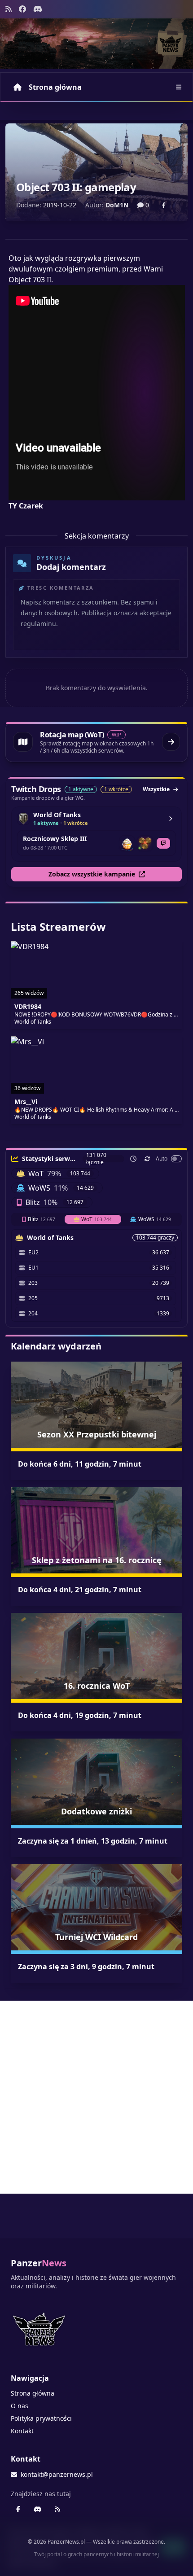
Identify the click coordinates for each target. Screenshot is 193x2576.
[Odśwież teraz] (147, 1159)
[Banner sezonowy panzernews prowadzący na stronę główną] (96, 44)
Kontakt (22, 2431)
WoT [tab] (96, 1219)
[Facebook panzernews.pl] (22, 9)
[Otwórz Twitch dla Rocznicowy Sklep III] (163, 843)
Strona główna (55, 87)
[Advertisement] (96, 2097)
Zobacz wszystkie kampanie (92, 874)
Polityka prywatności (41, 2418)
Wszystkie (156, 789)
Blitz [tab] (42, 1219)
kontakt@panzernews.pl (57, 2474)
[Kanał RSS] (9, 9)
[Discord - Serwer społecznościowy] (38, 9)
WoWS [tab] (155, 1219)
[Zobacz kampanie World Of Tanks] (171, 819)
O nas (20, 2406)
